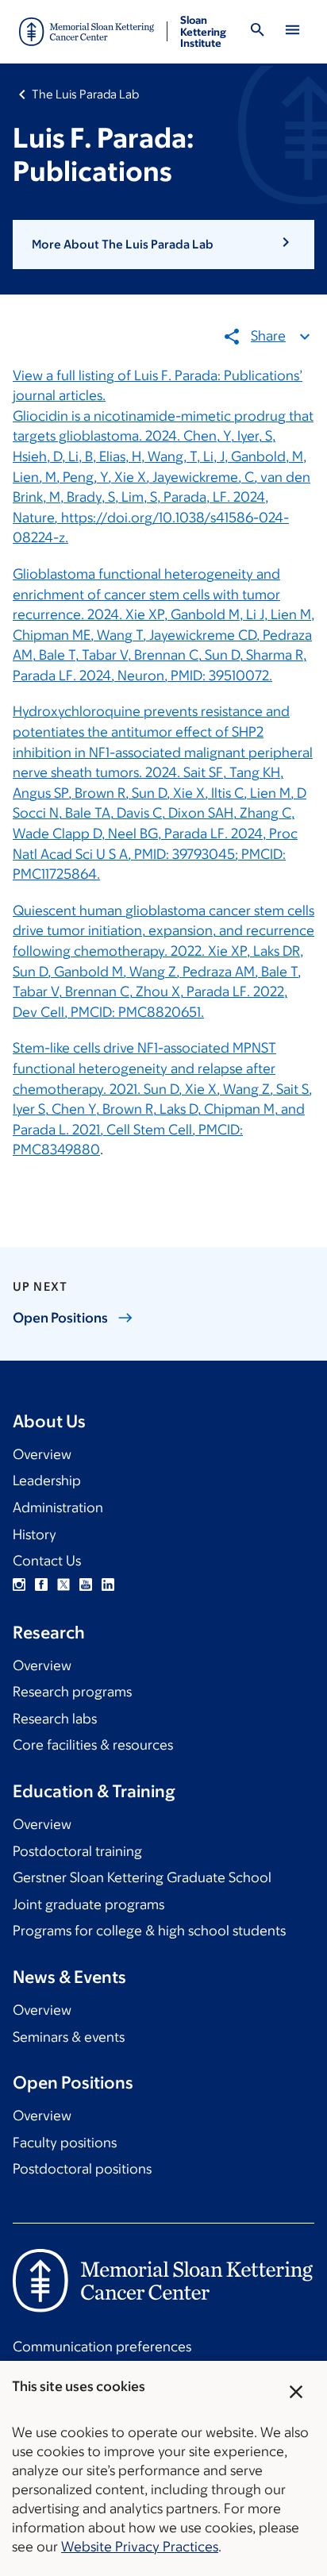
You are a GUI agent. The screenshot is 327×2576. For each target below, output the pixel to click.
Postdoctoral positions (82, 2169)
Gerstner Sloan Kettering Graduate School (142, 1877)
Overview (42, 1454)
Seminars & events (69, 2037)
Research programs (72, 1692)
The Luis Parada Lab (85, 94)
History (35, 1534)
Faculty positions (65, 2143)
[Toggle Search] (257, 32)
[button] (163, 245)
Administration (58, 1507)
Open (60, 1318)
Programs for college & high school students (149, 1931)
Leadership (47, 1481)
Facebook (41, 1584)
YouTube (86, 1584)
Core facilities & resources (93, 1745)
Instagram (19, 1584)
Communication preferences (102, 2347)
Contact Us (47, 1561)
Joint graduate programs (88, 1904)
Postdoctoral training (77, 1851)
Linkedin (108, 1584)
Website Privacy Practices (140, 2547)
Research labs (55, 1719)
